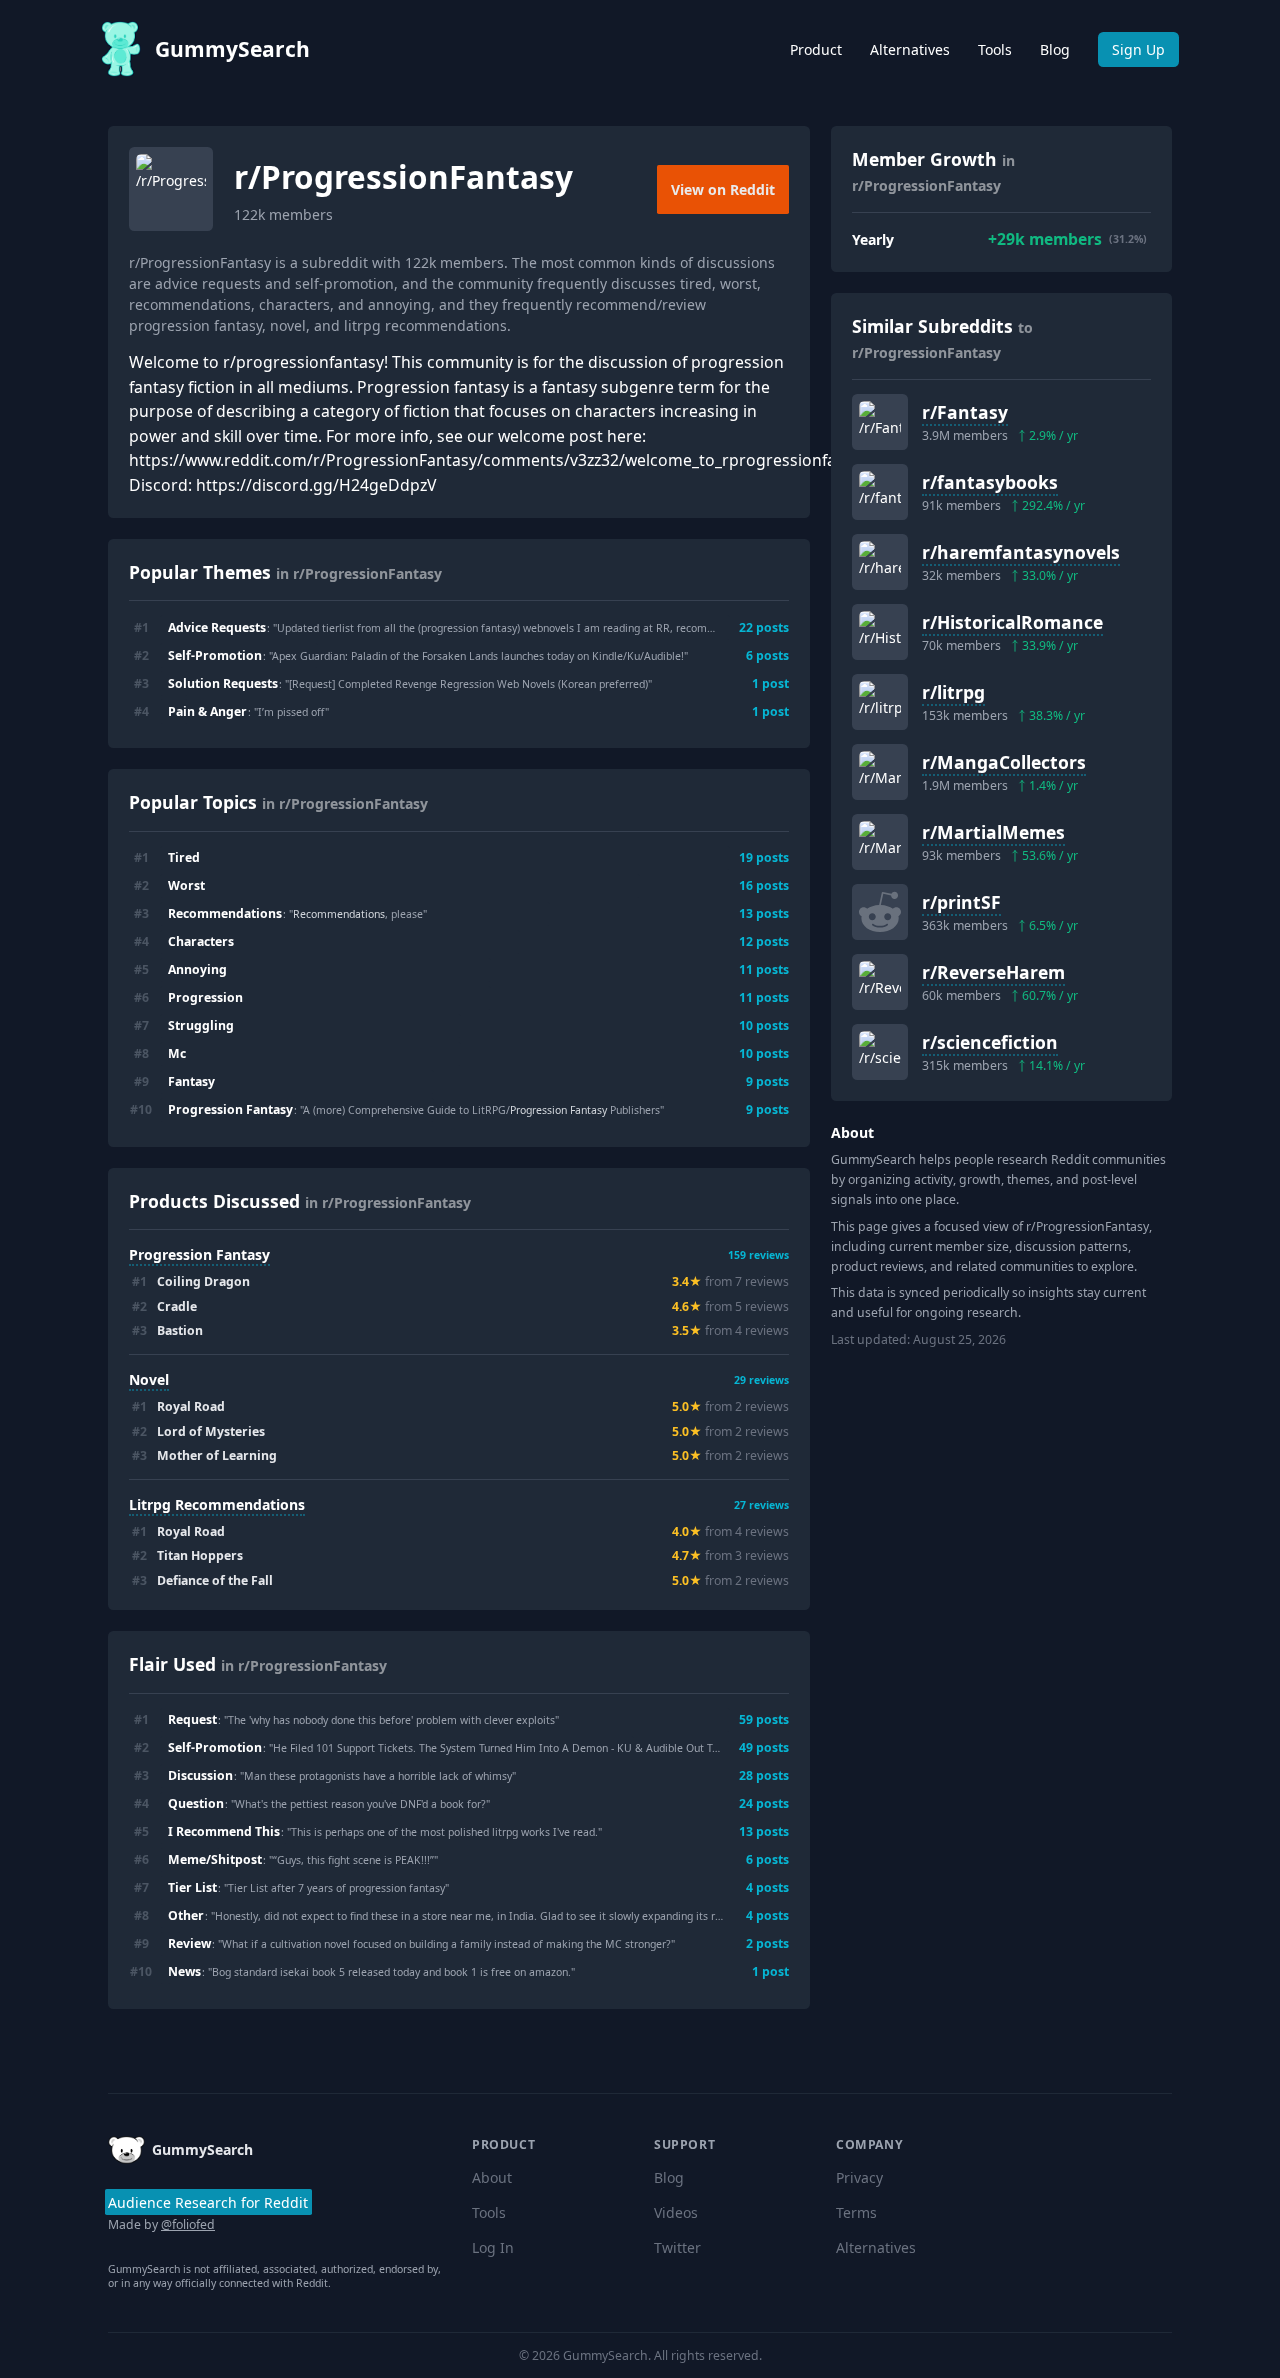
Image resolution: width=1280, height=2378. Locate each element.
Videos (676, 2212)
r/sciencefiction (990, 1042)
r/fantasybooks (990, 482)
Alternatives (910, 49)
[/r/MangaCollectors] (880, 772)
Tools (995, 49)
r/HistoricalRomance (1012, 622)
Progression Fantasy (199, 1254)
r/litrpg (953, 692)
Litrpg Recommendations (217, 1504)
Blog (1055, 49)
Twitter (677, 2247)
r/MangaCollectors (1004, 762)
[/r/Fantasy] (880, 422)
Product (816, 49)
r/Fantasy (965, 412)
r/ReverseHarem (993, 972)
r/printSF (961, 902)
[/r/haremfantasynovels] (880, 562)
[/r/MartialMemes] (880, 842)
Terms (856, 2212)
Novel (149, 1379)
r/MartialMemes (993, 832)
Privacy (859, 2177)
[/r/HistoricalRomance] (880, 632)
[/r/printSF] (880, 912)
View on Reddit (723, 189)
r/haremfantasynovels (1021, 552)
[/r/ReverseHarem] (880, 982)
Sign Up (1138, 49)
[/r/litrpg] (880, 702)
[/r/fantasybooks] (880, 492)
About (492, 2177)
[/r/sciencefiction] (880, 1052)
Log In (493, 2247)
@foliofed (188, 2224)
